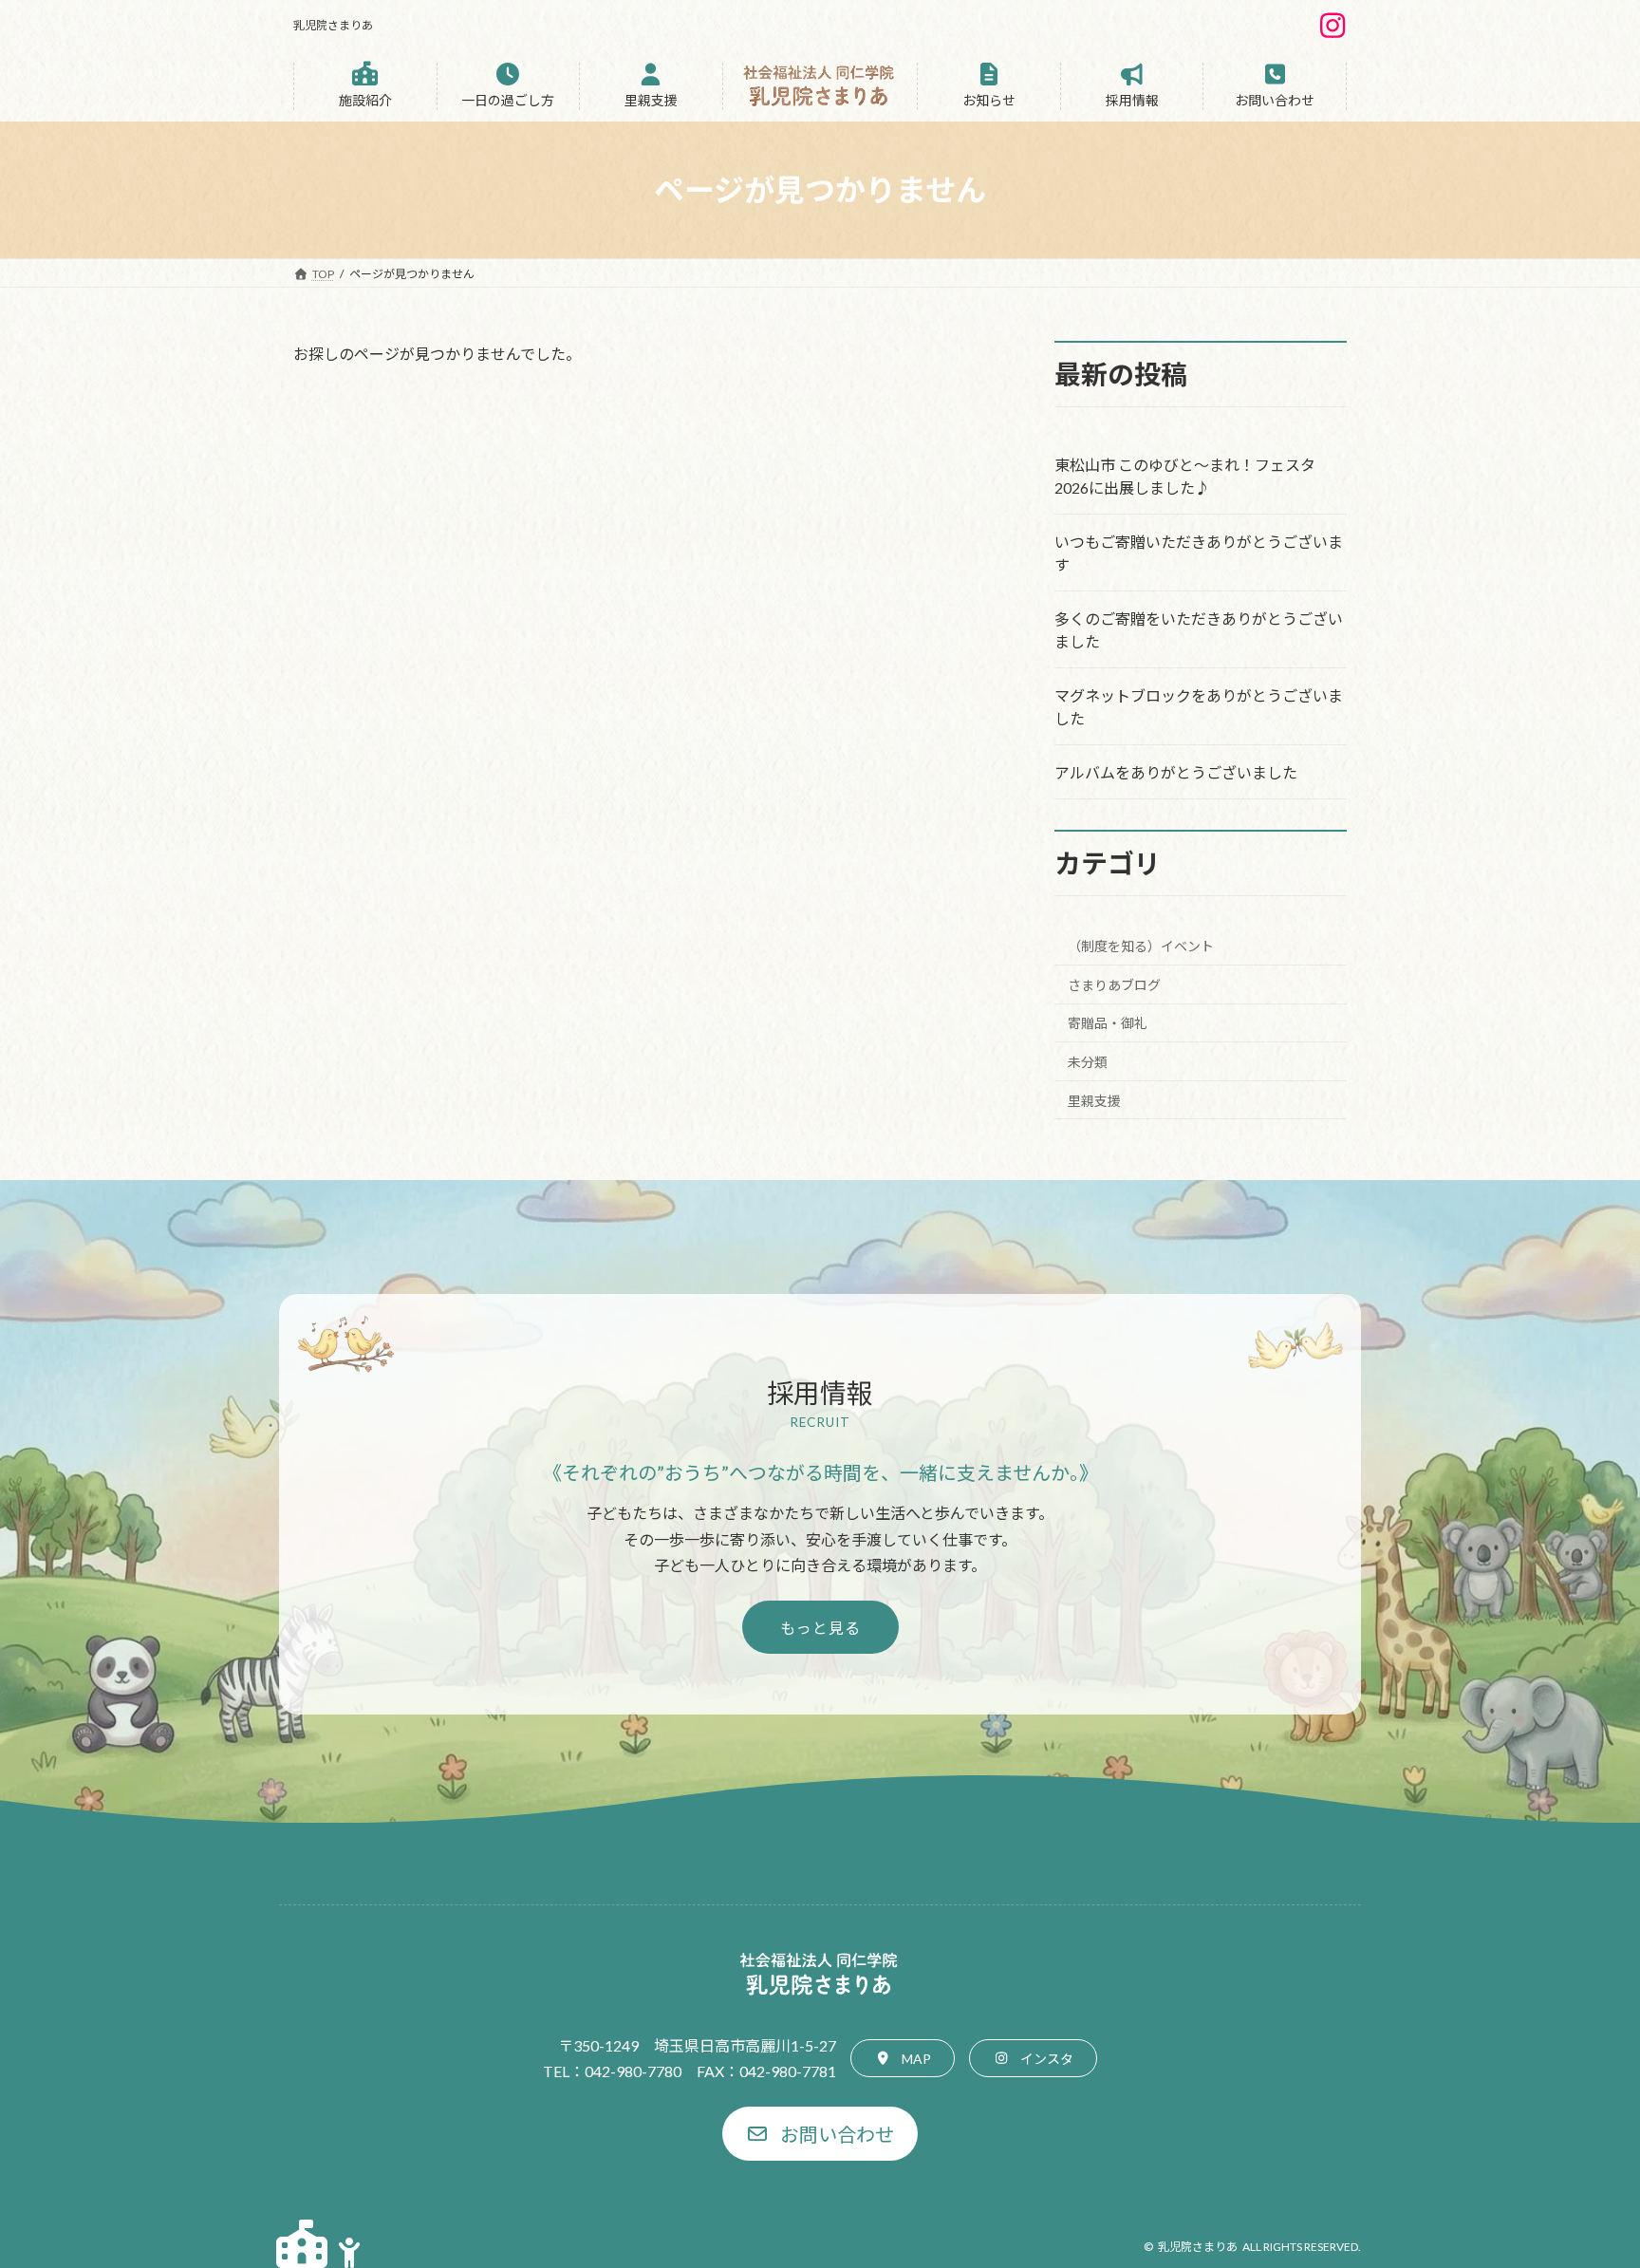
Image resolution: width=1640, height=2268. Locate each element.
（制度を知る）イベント (1141, 946)
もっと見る (820, 1628)
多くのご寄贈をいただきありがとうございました (1199, 630)
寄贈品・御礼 (1108, 1023)
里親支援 (1094, 1101)
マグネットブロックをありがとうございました (1199, 707)
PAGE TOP (1584, 2182)
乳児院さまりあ (1198, 2247)
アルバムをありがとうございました (1176, 772)
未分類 (1088, 1062)
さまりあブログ (1114, 985)
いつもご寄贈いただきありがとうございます (1199, 553)
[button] (365, 86)
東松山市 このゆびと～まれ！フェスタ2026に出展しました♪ (1185, 476)
